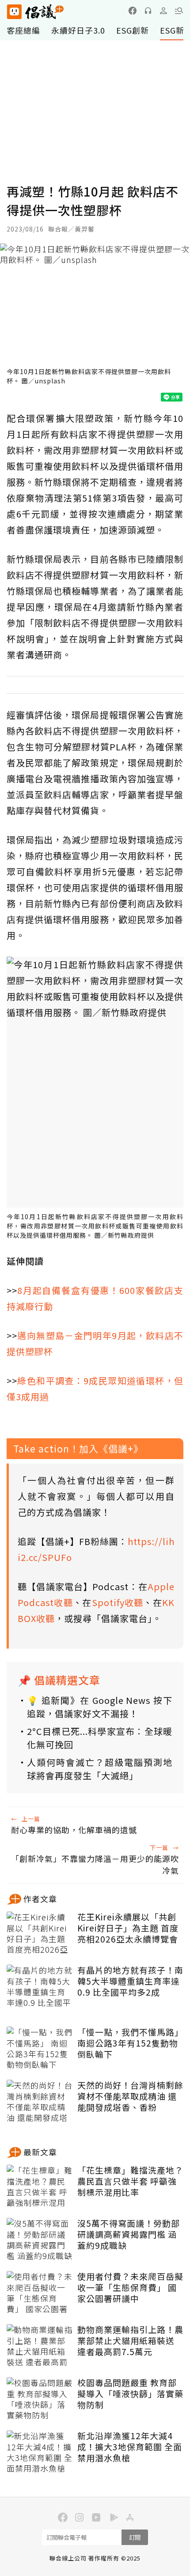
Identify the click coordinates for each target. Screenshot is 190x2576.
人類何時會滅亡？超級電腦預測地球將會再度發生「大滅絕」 (100, 1769)
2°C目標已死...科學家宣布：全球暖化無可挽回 (100, 1738)
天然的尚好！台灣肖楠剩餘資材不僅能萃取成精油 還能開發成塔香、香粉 (130, 2096)
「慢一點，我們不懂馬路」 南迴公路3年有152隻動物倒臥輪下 (130, 2043)
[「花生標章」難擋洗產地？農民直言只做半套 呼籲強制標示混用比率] (40, 2187)
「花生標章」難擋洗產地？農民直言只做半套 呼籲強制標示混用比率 (130, 2181)
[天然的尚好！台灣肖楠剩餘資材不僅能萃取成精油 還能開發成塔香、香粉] (40, 2102)
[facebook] (133, 11)
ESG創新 (133, 30)
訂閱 (135, 2537)
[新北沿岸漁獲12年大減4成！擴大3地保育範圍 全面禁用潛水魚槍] (40, 2452)
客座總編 (23, 30)
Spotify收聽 (118, 1602)
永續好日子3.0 (78, 30)
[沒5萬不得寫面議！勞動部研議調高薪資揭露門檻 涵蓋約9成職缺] (40, 2240)
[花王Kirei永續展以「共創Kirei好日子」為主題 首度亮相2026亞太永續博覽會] (40, 1934)
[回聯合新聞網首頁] (14, 12)
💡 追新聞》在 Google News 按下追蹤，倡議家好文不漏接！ (100, 1707)
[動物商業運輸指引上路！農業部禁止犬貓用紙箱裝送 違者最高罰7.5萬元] (40, 2346)
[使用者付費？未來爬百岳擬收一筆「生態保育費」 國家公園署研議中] (40, 2293)
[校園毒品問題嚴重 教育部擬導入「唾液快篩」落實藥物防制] (40, 2399)
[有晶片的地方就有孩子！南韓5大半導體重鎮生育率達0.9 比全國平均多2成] (40, 1987)
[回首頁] (35, 12)
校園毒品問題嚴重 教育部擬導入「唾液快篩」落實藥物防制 (130, 2394)
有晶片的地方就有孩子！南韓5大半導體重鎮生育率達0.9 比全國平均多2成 (130, 1981)
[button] (179, 11)
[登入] (163, 11)
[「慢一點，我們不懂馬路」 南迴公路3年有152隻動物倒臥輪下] (40, 2049)
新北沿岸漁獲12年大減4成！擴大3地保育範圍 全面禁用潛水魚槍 (130, 2447)
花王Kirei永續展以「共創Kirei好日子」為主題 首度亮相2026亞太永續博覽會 (128, 1928)
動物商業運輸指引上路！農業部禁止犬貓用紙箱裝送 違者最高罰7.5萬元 (130, 2340)
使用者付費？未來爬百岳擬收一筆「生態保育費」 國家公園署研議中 (130, 2287)
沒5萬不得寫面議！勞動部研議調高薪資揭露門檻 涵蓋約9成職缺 (129, 2234)
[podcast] (148, 11)
